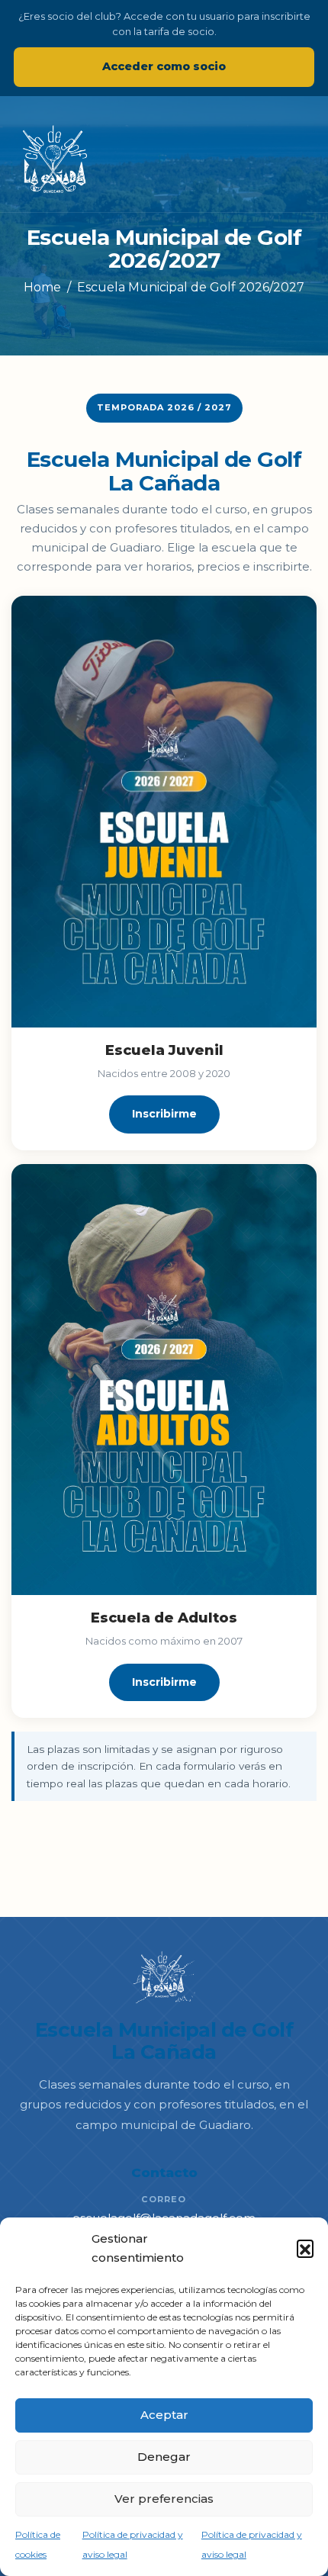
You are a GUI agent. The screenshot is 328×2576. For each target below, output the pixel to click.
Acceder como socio (164, 66)
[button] (305, 2248)
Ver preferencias (164, 2499)
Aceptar (164, 2415)
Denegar (164, 2457)
